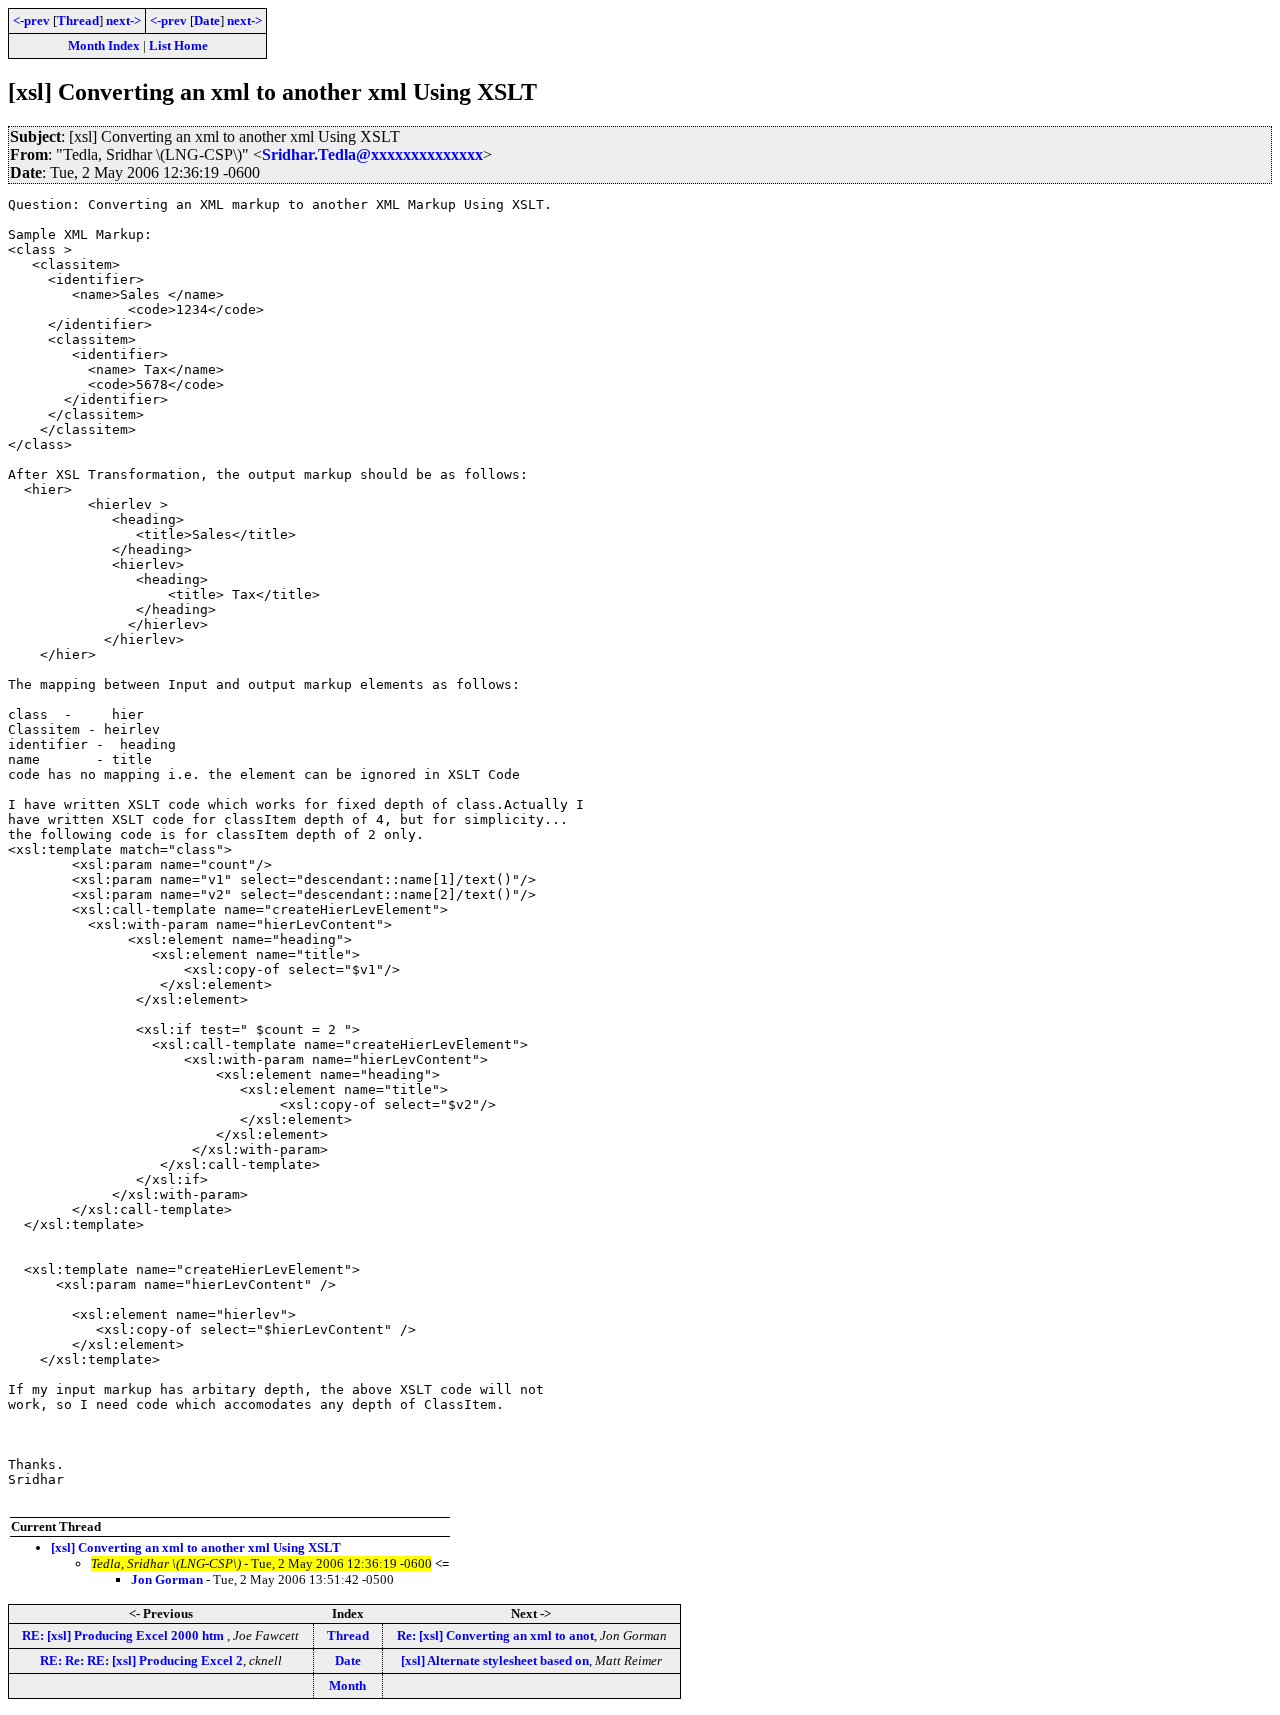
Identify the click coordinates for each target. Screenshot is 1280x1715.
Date (207, 20)
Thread (78, 20)
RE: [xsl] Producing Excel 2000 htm (124, 1635)
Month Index (104, 45)
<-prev (31, 20)
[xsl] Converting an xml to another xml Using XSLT (196, 1547)
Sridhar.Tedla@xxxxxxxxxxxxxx (372, 154)
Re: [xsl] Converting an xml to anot (495, 1635)
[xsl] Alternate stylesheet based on (495, 1660)
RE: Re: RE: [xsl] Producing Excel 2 (141, 1660)
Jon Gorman (167, 1579)
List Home (178, 45)
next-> (123, 20)
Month (347, 1685)
